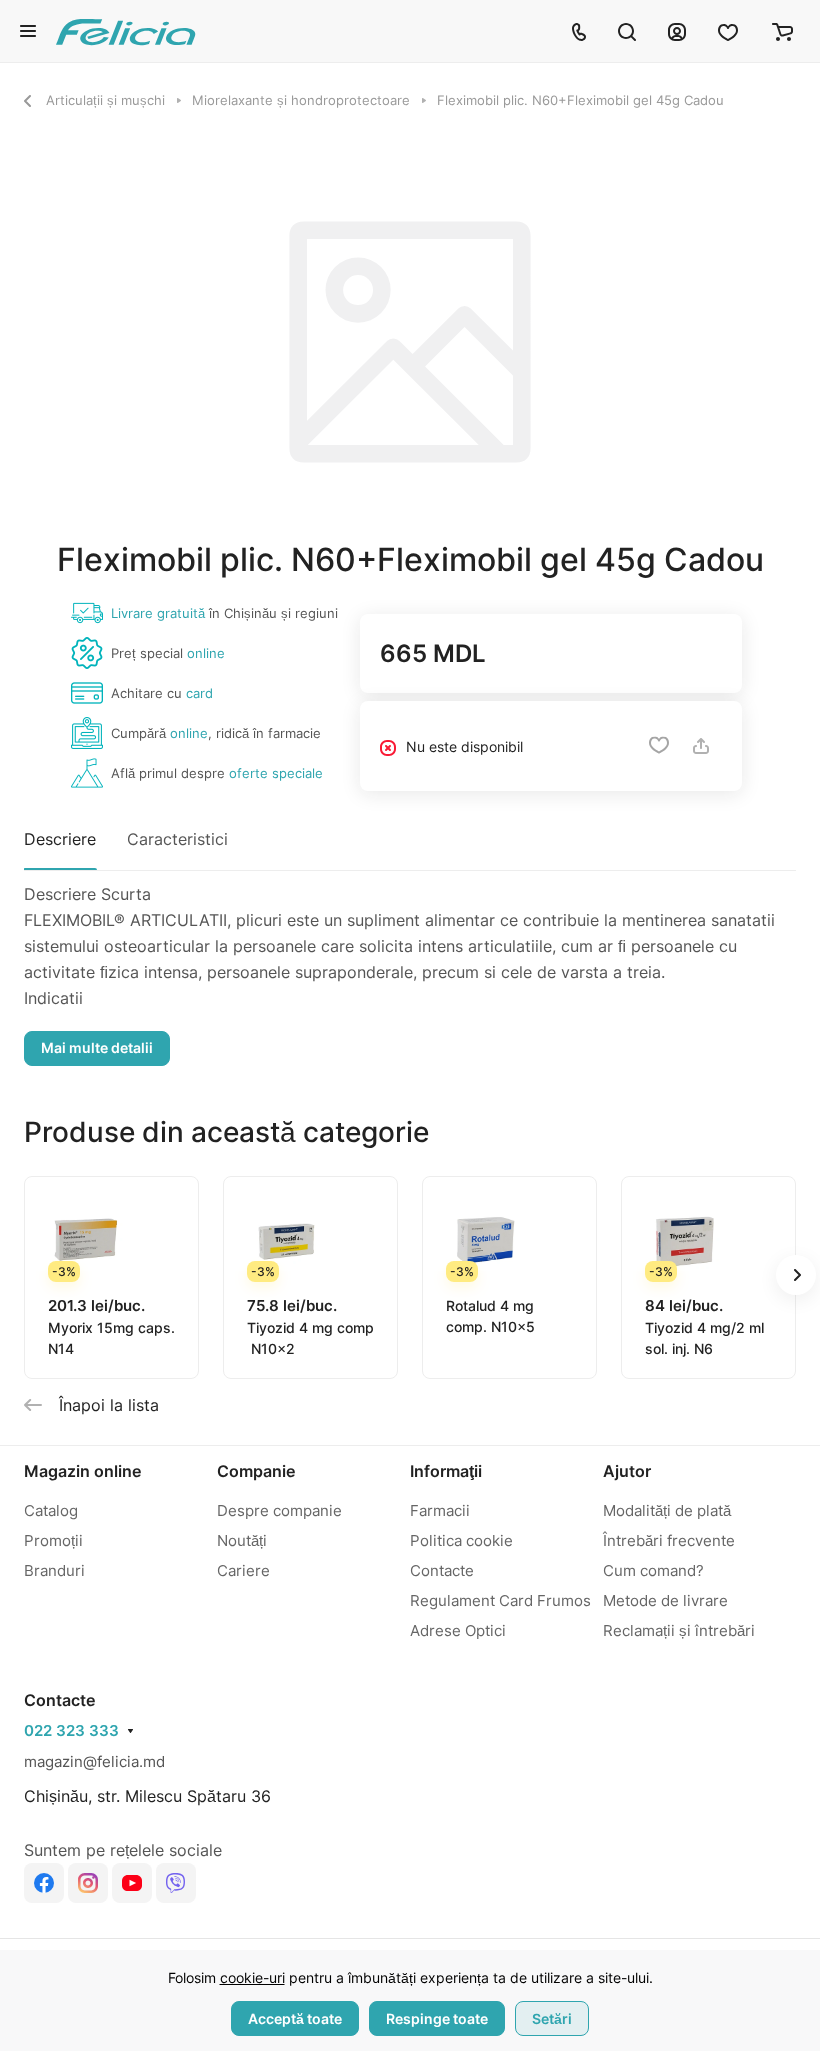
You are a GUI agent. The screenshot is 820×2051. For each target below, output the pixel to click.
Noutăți (242, 1540)
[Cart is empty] (782, 31)
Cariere (243, 1570)
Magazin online (82, 1471)
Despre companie (279, 1510)
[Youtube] (132, 1883)
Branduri (54, 1570)
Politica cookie (461, 1540)
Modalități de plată (667, 1510)
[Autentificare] (677, 31)
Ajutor (627, 1471)
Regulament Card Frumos (500, 1600)
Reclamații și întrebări (679, 1630)
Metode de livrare (665, 1600)
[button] (796, 1275)
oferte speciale (276, 773)
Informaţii (446, 1471)
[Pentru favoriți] (659, 746)
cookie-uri (252, 1977)
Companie (256, 1471)
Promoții (53, 1540)
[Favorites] (729, 31)
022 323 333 (71, 1731)
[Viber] (176, 1883)
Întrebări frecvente (669, 1540)
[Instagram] (88, 1883)
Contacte (442, 1570)
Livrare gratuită (158, 613)
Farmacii (440, 1510)
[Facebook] (44, 1883)
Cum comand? (653, 1570)
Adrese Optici (458, 1630)
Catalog (51, 1510)
